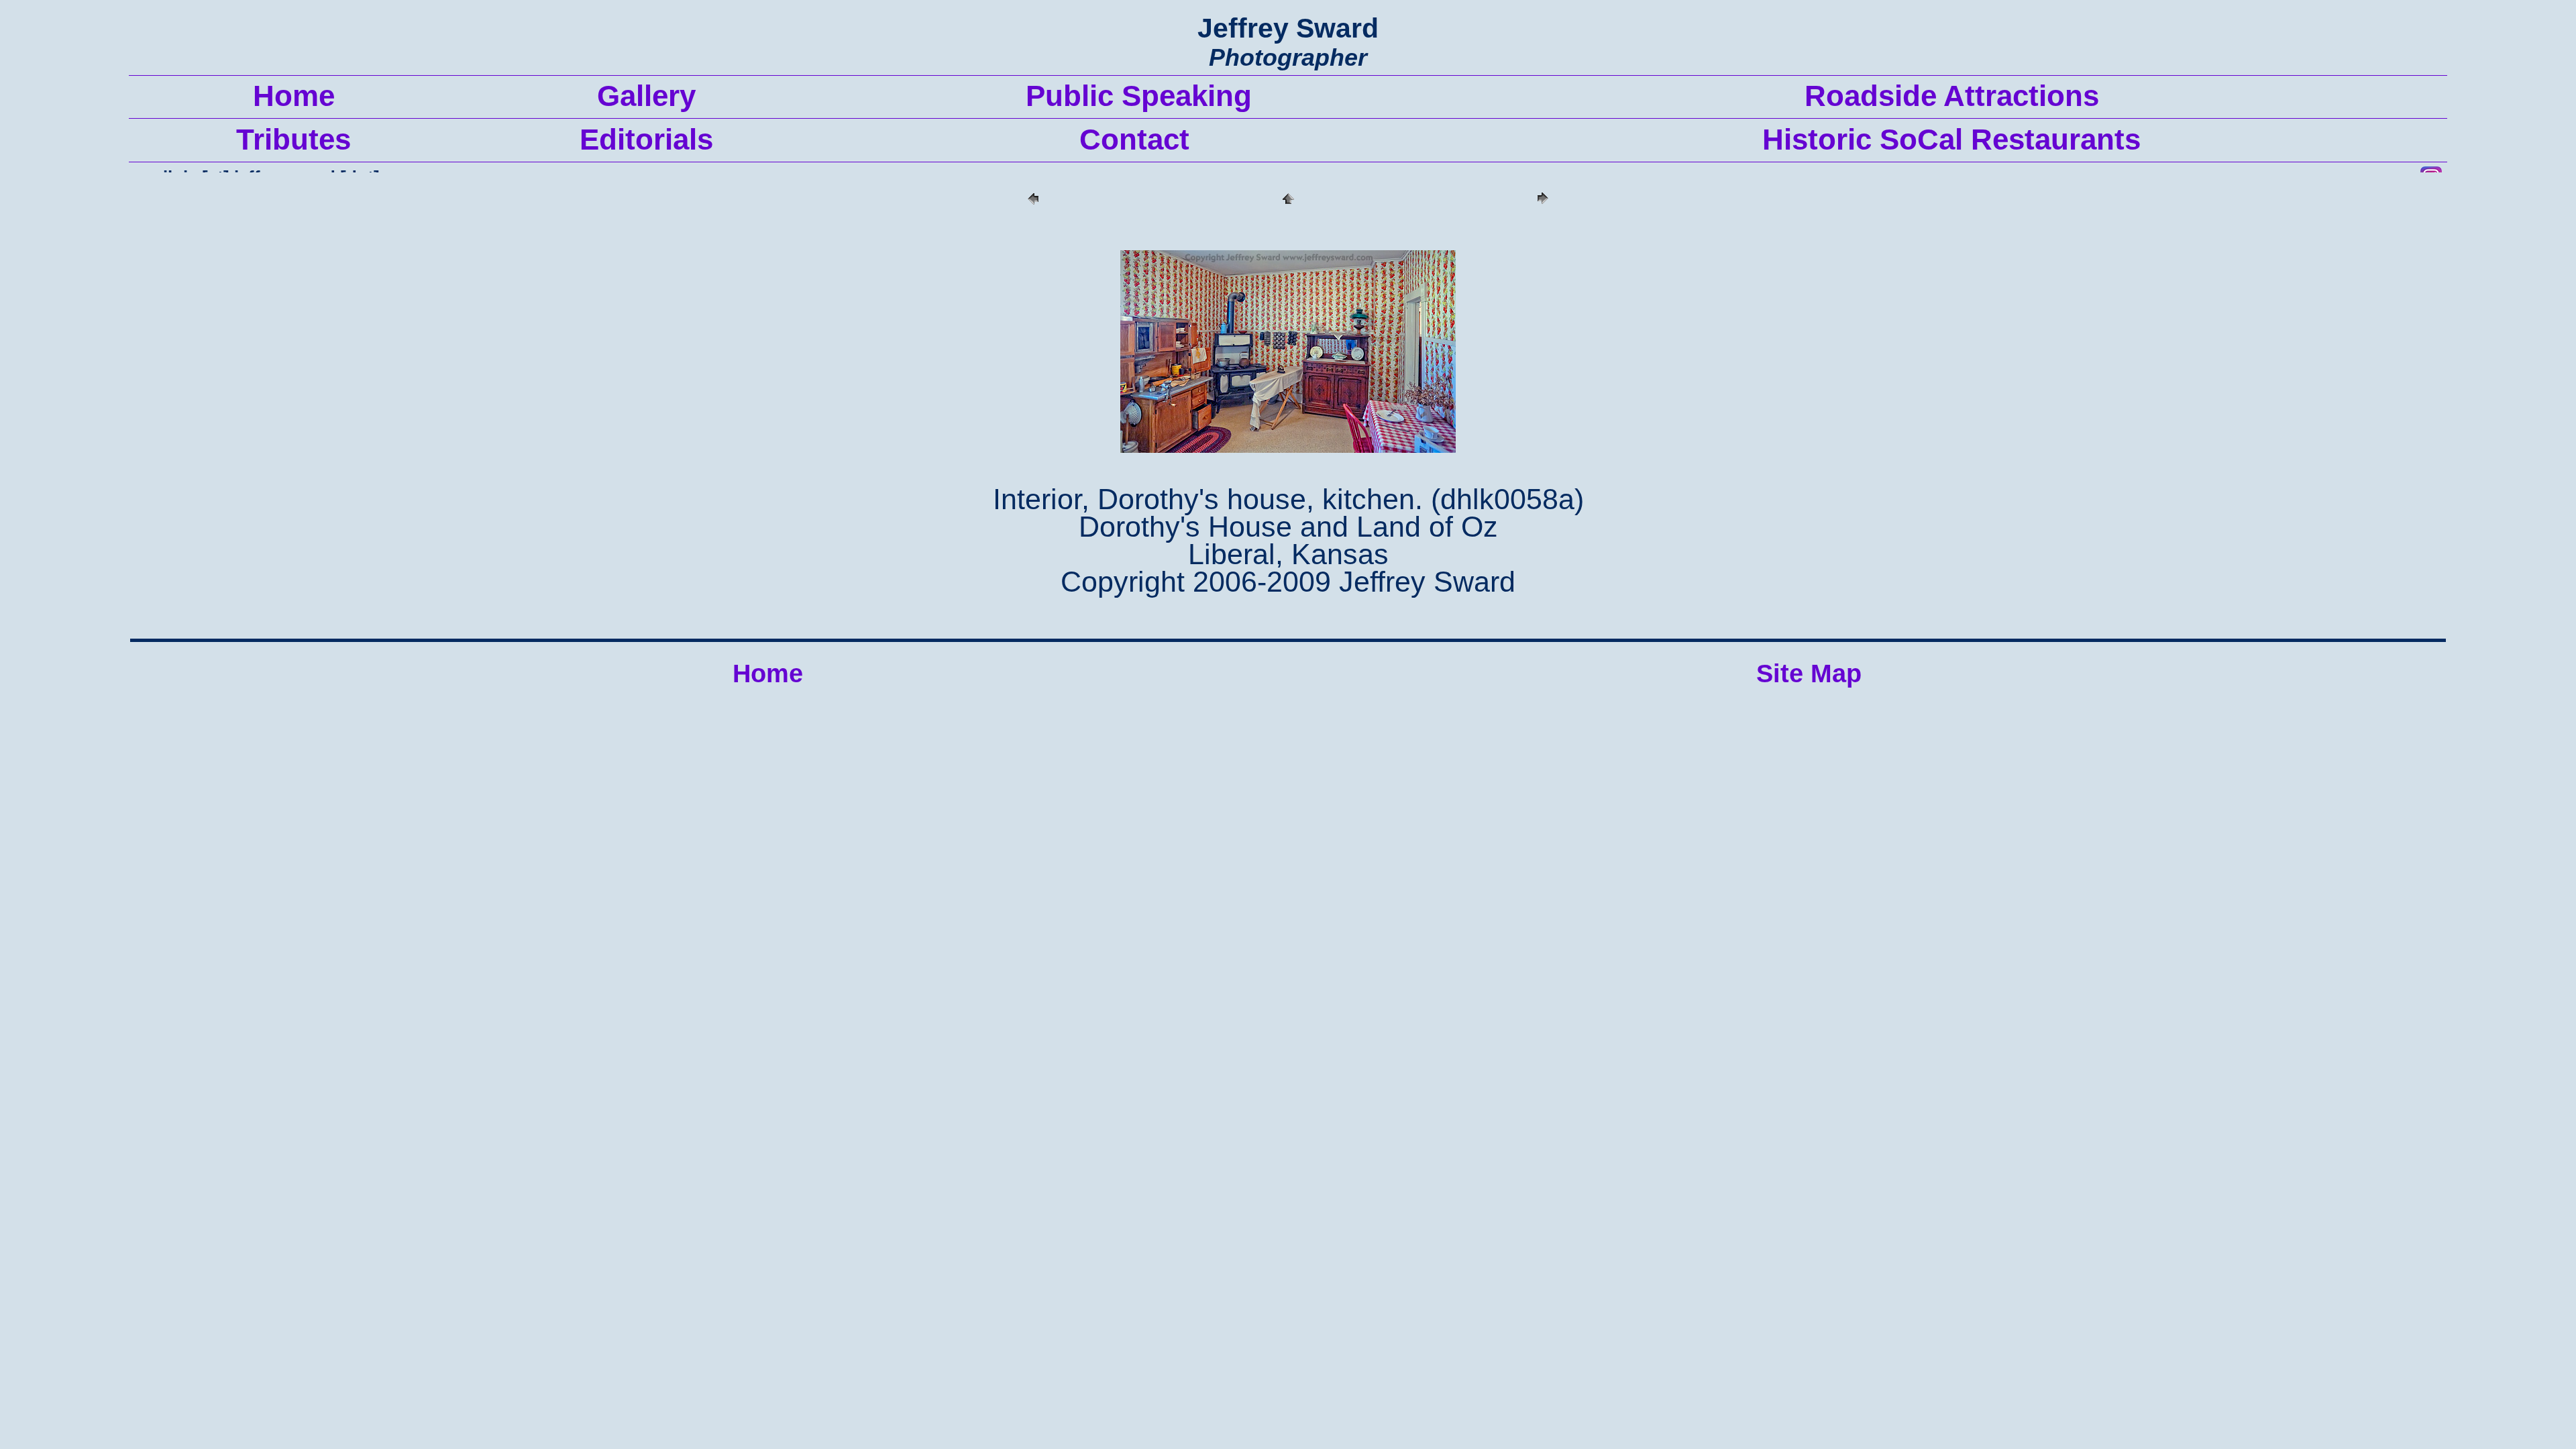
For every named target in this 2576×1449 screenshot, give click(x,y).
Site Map (1809, 674)
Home (768, 674)
